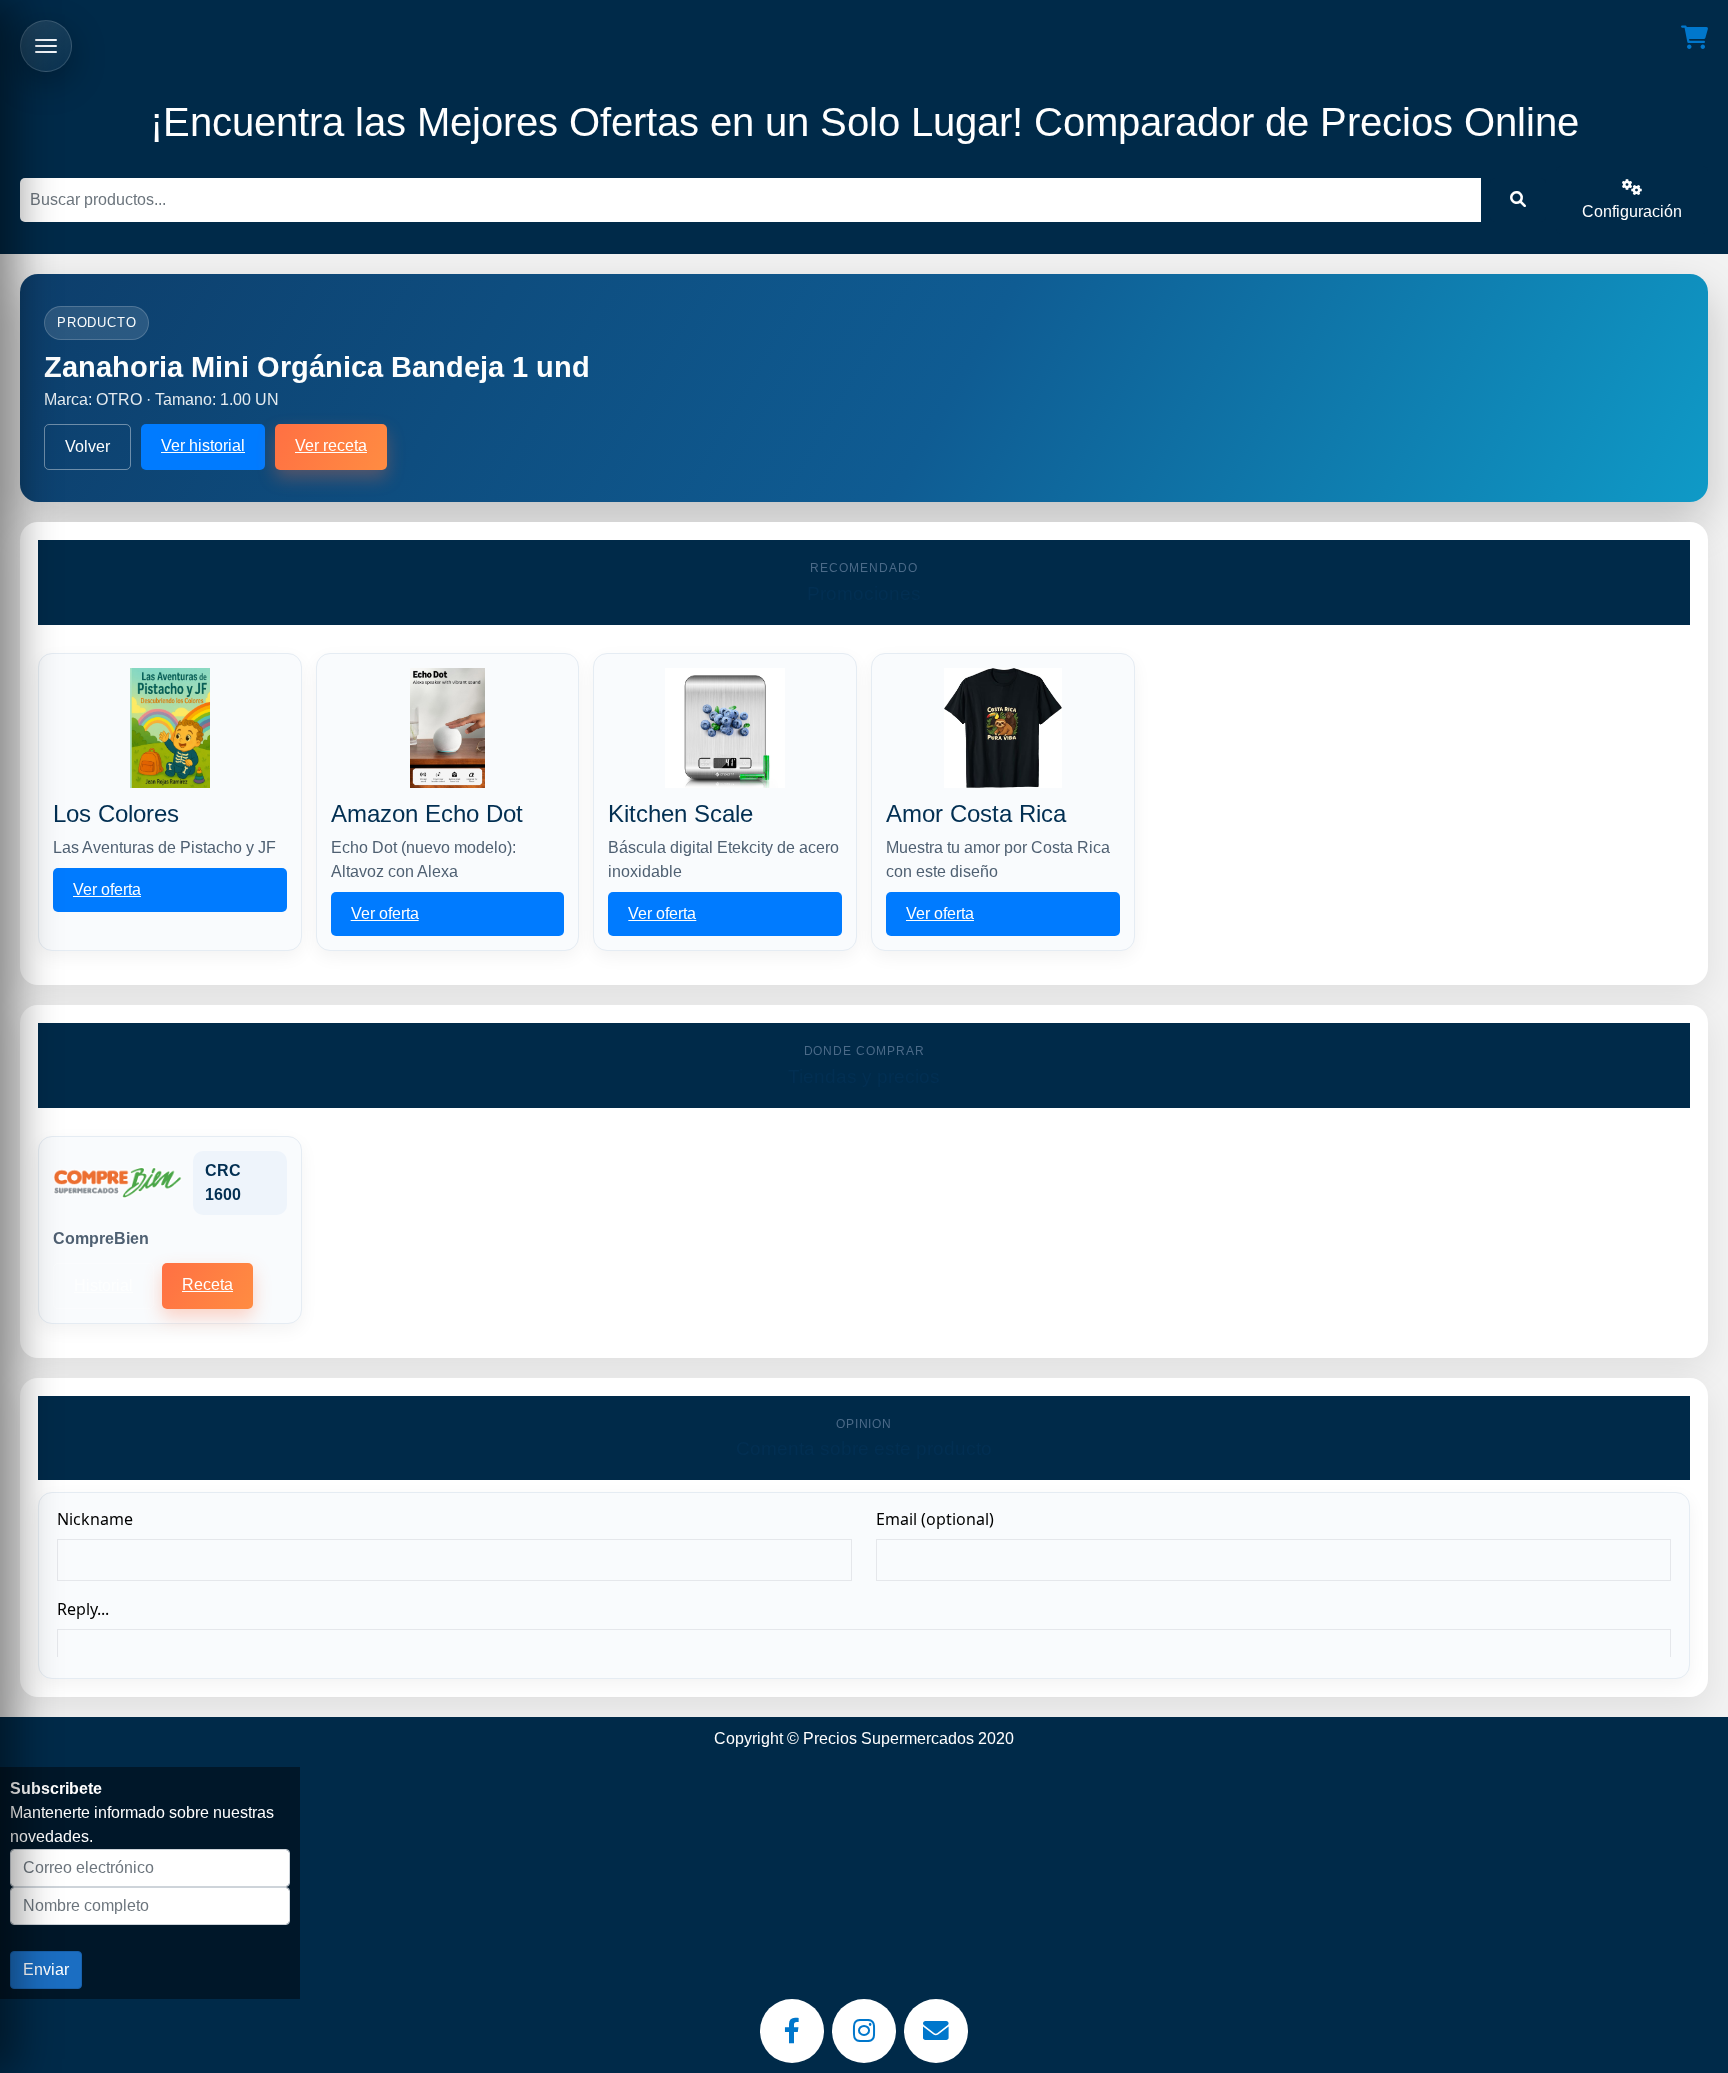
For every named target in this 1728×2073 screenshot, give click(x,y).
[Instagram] (864, 2031)
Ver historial (203, 445)
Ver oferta (107, 889)
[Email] (936, 2031)
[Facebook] (792, 2031)
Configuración (1632, 211)
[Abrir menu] (46, 46)
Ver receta (331, 445)
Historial (103, 1285)
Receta (207, 1284)
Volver (87, 446)
